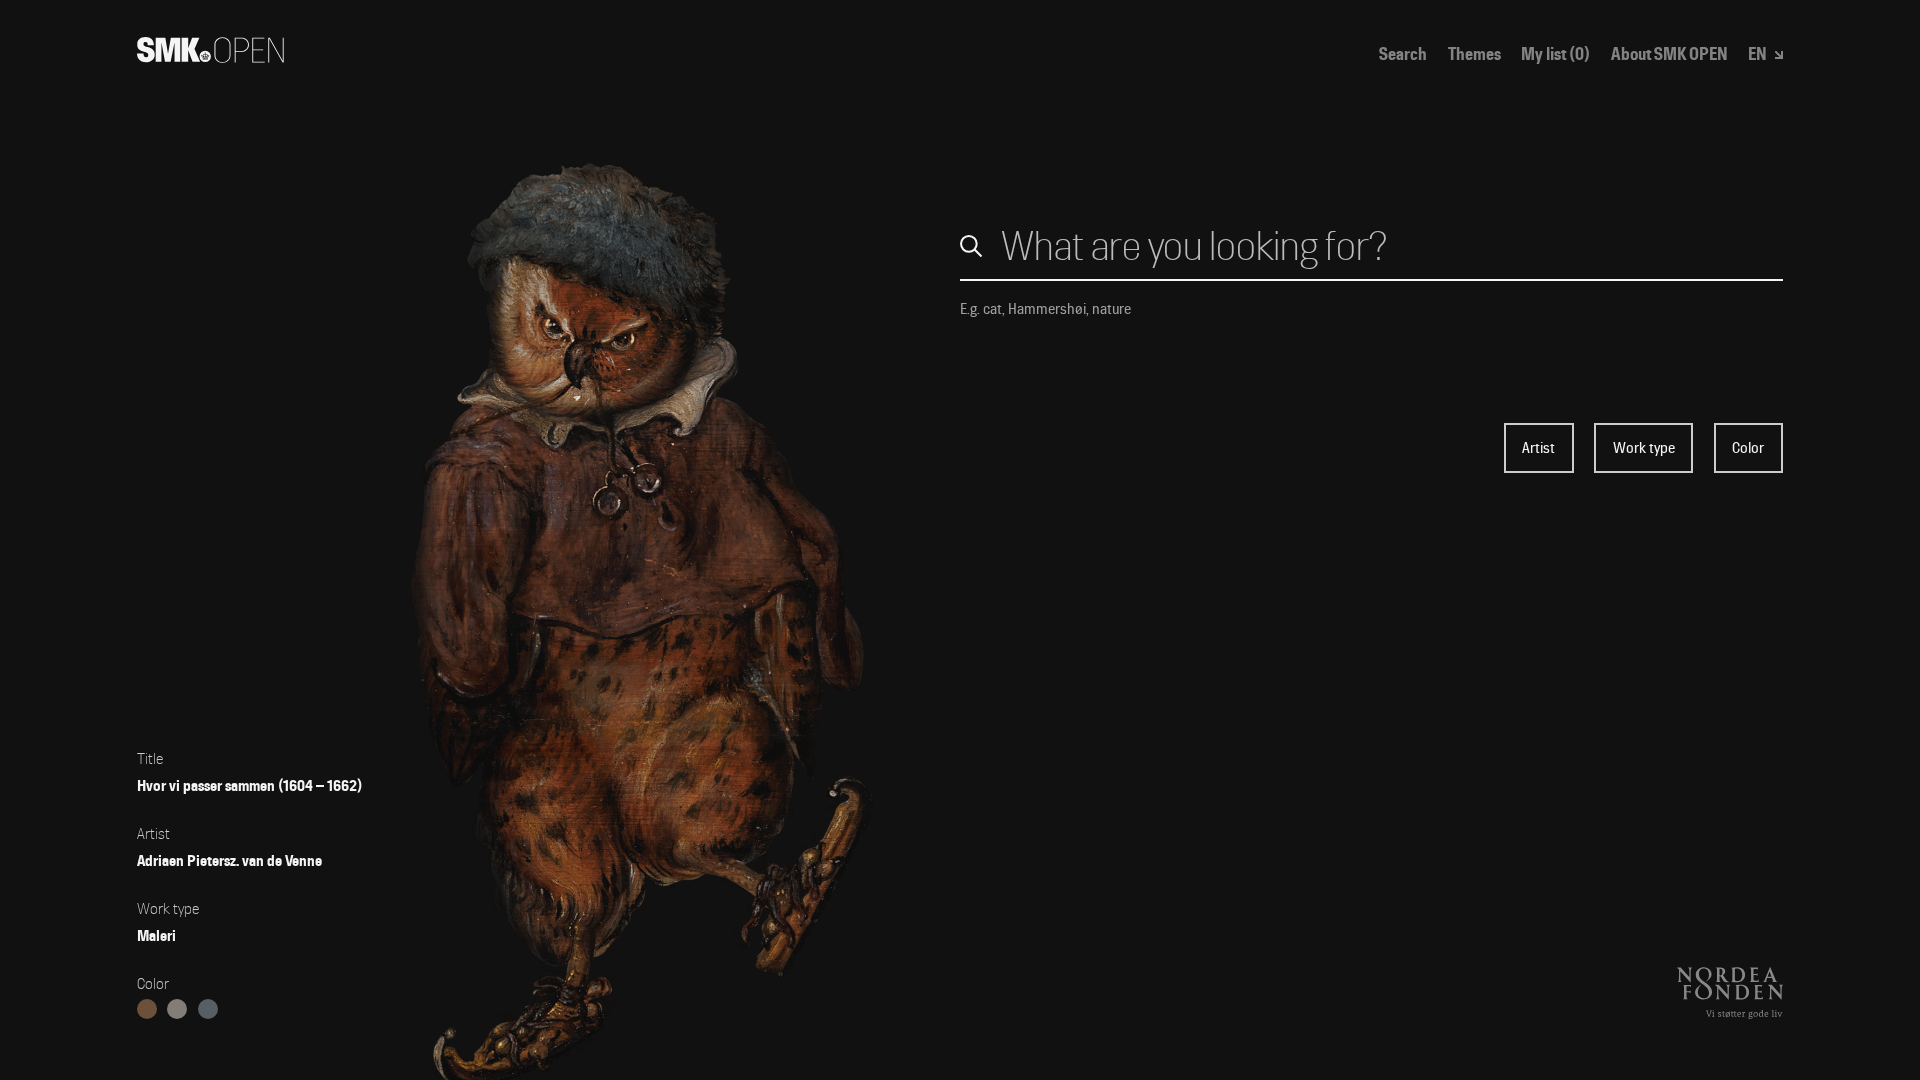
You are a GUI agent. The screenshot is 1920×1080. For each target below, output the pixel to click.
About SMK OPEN (1669, 54)
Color (1748, 448)
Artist (1538, 448)
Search (1403, 54)
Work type (1644, 448)
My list (1555, 54)
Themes (1474, 54)
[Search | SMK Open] (210, 56)
